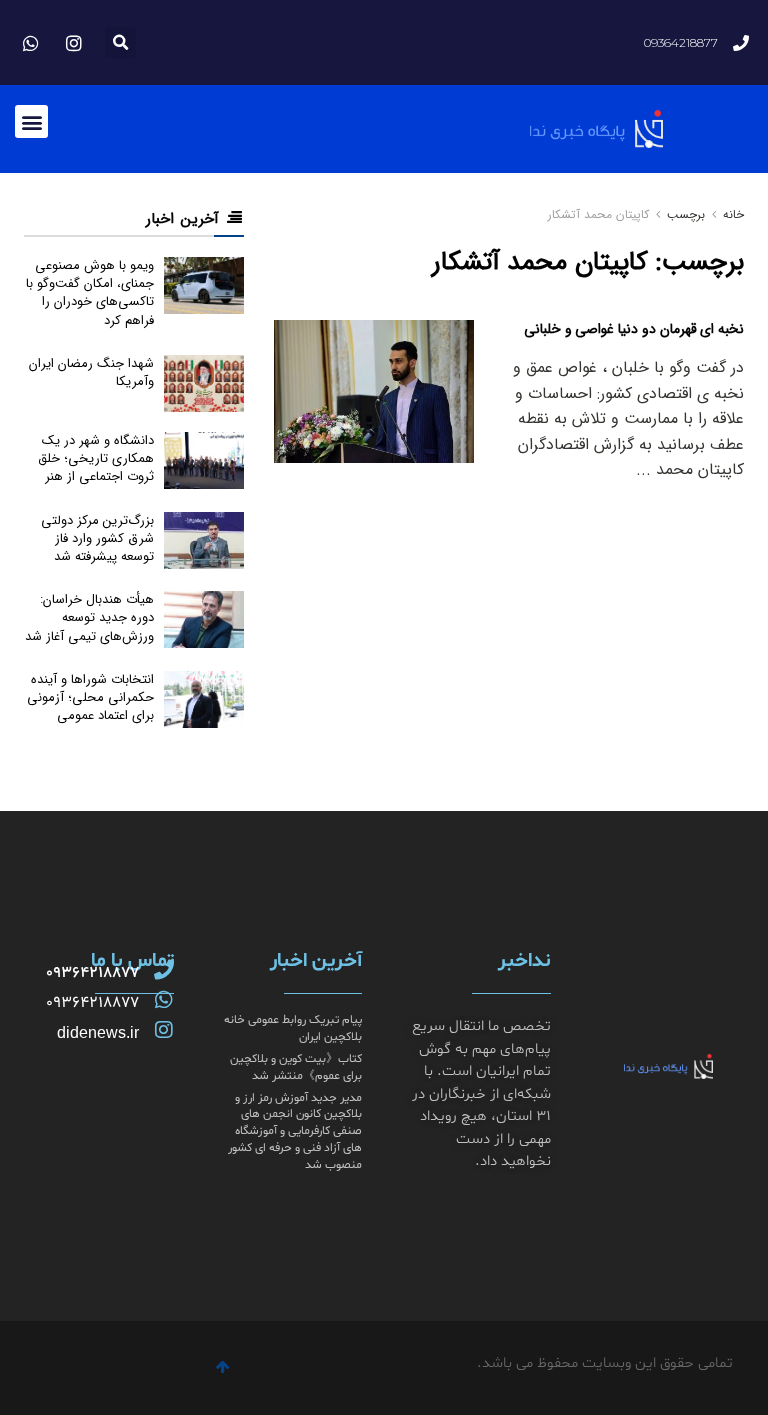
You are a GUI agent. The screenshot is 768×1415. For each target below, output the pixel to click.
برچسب (686, 214)
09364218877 (92, 973)
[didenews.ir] (164, 1030)
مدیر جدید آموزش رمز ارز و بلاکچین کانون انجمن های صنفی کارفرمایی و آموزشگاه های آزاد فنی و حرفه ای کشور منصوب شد (295, 1131)
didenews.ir (98, 1032)
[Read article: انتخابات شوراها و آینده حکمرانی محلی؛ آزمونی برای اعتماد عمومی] (204, 699)
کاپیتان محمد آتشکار (598, 214)
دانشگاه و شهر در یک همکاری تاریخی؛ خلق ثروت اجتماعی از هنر (96, 458)
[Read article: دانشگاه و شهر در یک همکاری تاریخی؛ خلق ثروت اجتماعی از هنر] (204, 460)
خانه (731, 214)
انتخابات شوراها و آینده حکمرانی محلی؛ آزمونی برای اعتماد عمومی (90, 697)
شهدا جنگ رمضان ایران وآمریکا (91, 372)
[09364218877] (164, 970)
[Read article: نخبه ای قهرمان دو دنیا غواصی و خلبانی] (374, 391)
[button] (120, 42)
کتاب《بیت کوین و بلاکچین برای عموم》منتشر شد (296, 1067)
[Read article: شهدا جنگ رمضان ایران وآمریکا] (204, 383)
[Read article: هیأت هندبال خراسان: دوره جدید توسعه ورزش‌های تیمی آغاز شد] (204, 619)
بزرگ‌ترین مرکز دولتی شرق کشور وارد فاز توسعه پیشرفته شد (97, 538)
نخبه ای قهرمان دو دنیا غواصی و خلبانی (634, 329)
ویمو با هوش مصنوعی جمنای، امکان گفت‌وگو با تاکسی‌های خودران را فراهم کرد (90, 293)
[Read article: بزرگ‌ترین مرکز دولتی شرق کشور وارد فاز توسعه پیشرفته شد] (204, 540)
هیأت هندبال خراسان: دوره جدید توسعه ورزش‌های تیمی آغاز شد (89, 617)
